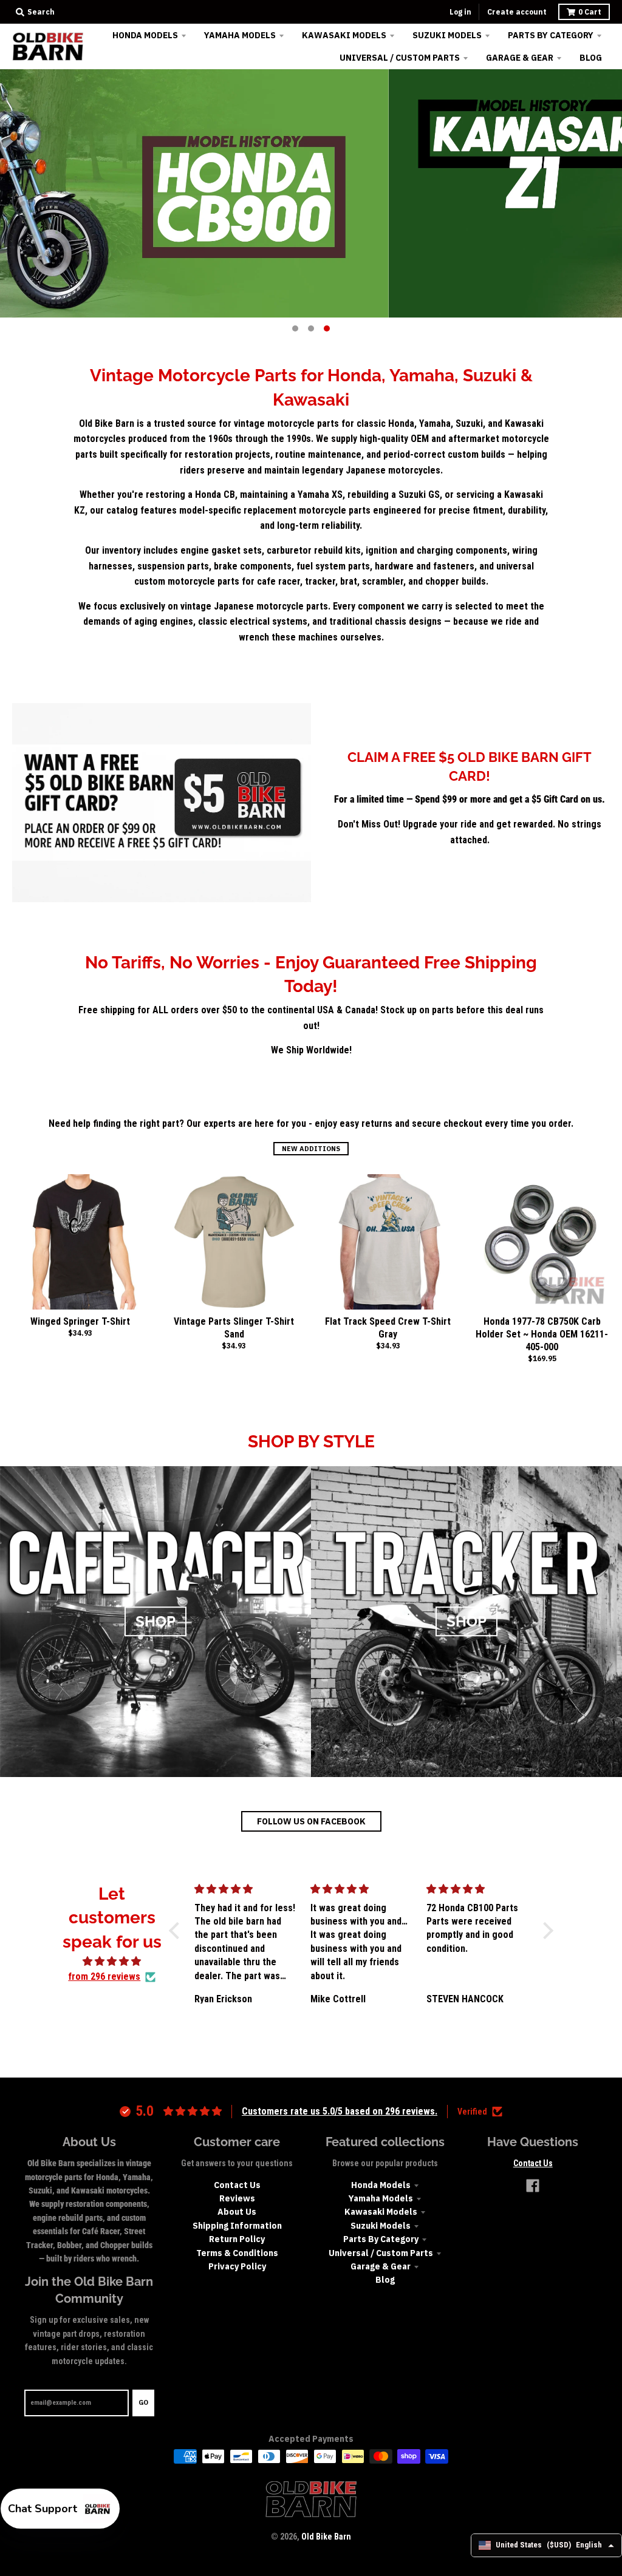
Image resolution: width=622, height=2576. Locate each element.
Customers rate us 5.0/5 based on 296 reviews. (340, 2111)
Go (143, 2402)
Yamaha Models (381, 2198)
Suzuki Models (381, 2226)
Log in (460, 12)
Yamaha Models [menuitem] (240, 35)
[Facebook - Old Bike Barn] (533, 2186)
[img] (112, 1962)
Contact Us (237, 2185)
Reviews (237, 2198)
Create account (517, 12)
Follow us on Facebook (311, 1821)
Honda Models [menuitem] (145, 35)
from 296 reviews (104, 1976)
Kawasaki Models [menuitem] (344, 35)
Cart (590, 12)
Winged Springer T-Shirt (80, 1321)
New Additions (311, 1149)
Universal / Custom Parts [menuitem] (400, 58)
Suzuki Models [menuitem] (447, 35)
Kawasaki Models (381, 2212)
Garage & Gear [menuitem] (520, 58)
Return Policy (237, 2239)
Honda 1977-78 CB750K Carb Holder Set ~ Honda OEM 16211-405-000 (542, 1334)
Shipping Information (237, 2226)
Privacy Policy (237, 2266)
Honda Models (381, 2185)
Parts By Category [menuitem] (551, 35)
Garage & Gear (381, 2266)
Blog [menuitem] (591, 58)
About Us (237, 2212)
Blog (385, 2280)
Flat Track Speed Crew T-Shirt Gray (388, 1328)
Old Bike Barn (326, 2537)
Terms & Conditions (237, 2253)
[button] (177, 1931)
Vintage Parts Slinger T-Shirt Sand (234, 1328)
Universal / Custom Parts (381, 2253)
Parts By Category (381, 2239)
